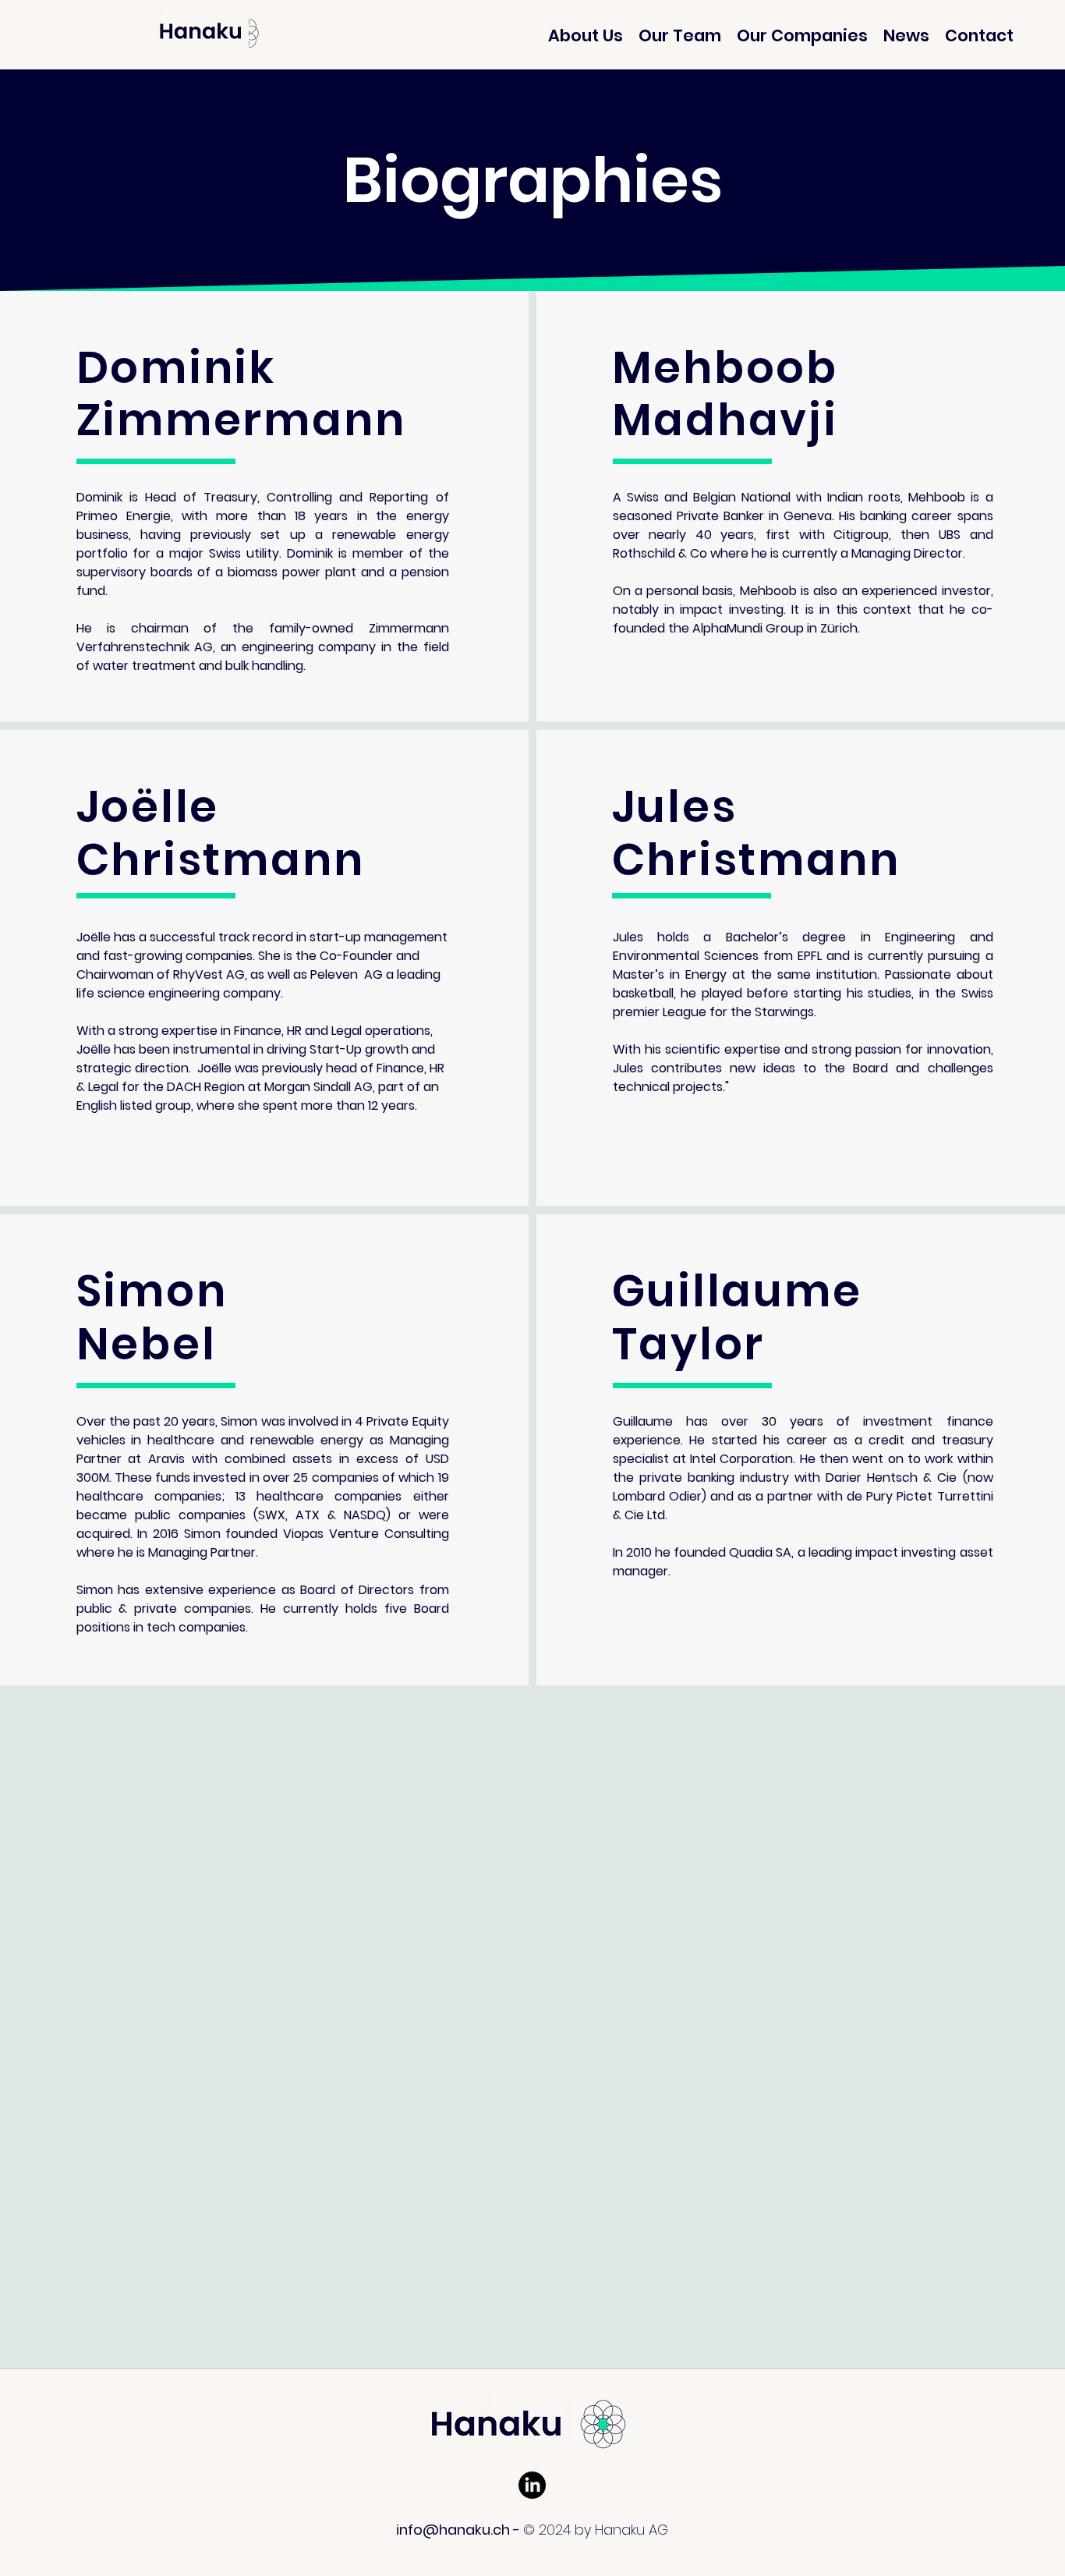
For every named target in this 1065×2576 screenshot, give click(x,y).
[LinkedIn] (532, 2485)
